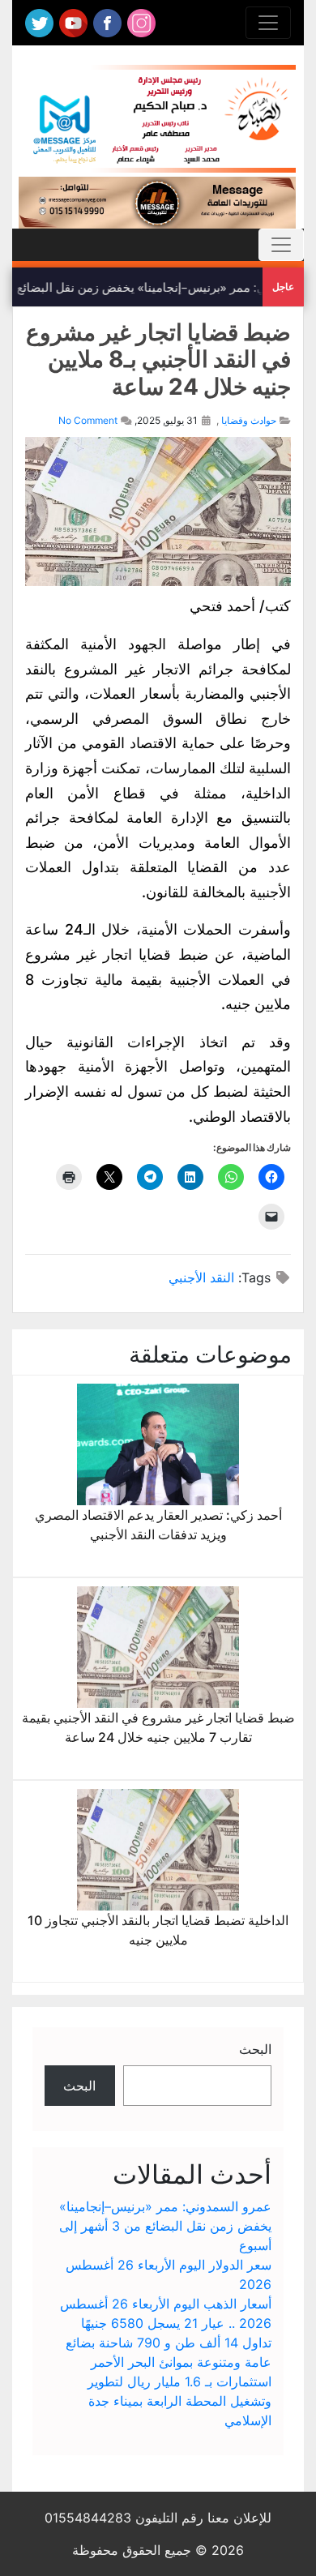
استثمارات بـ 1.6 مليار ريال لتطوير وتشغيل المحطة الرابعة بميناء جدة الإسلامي (179, 2401)
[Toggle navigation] (268, 23)
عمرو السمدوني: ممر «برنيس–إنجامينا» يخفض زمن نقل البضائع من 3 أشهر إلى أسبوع (165, 2226)
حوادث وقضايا (249, 420)
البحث (255, 2049)
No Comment (88, 420)
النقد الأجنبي (201, 1277)
